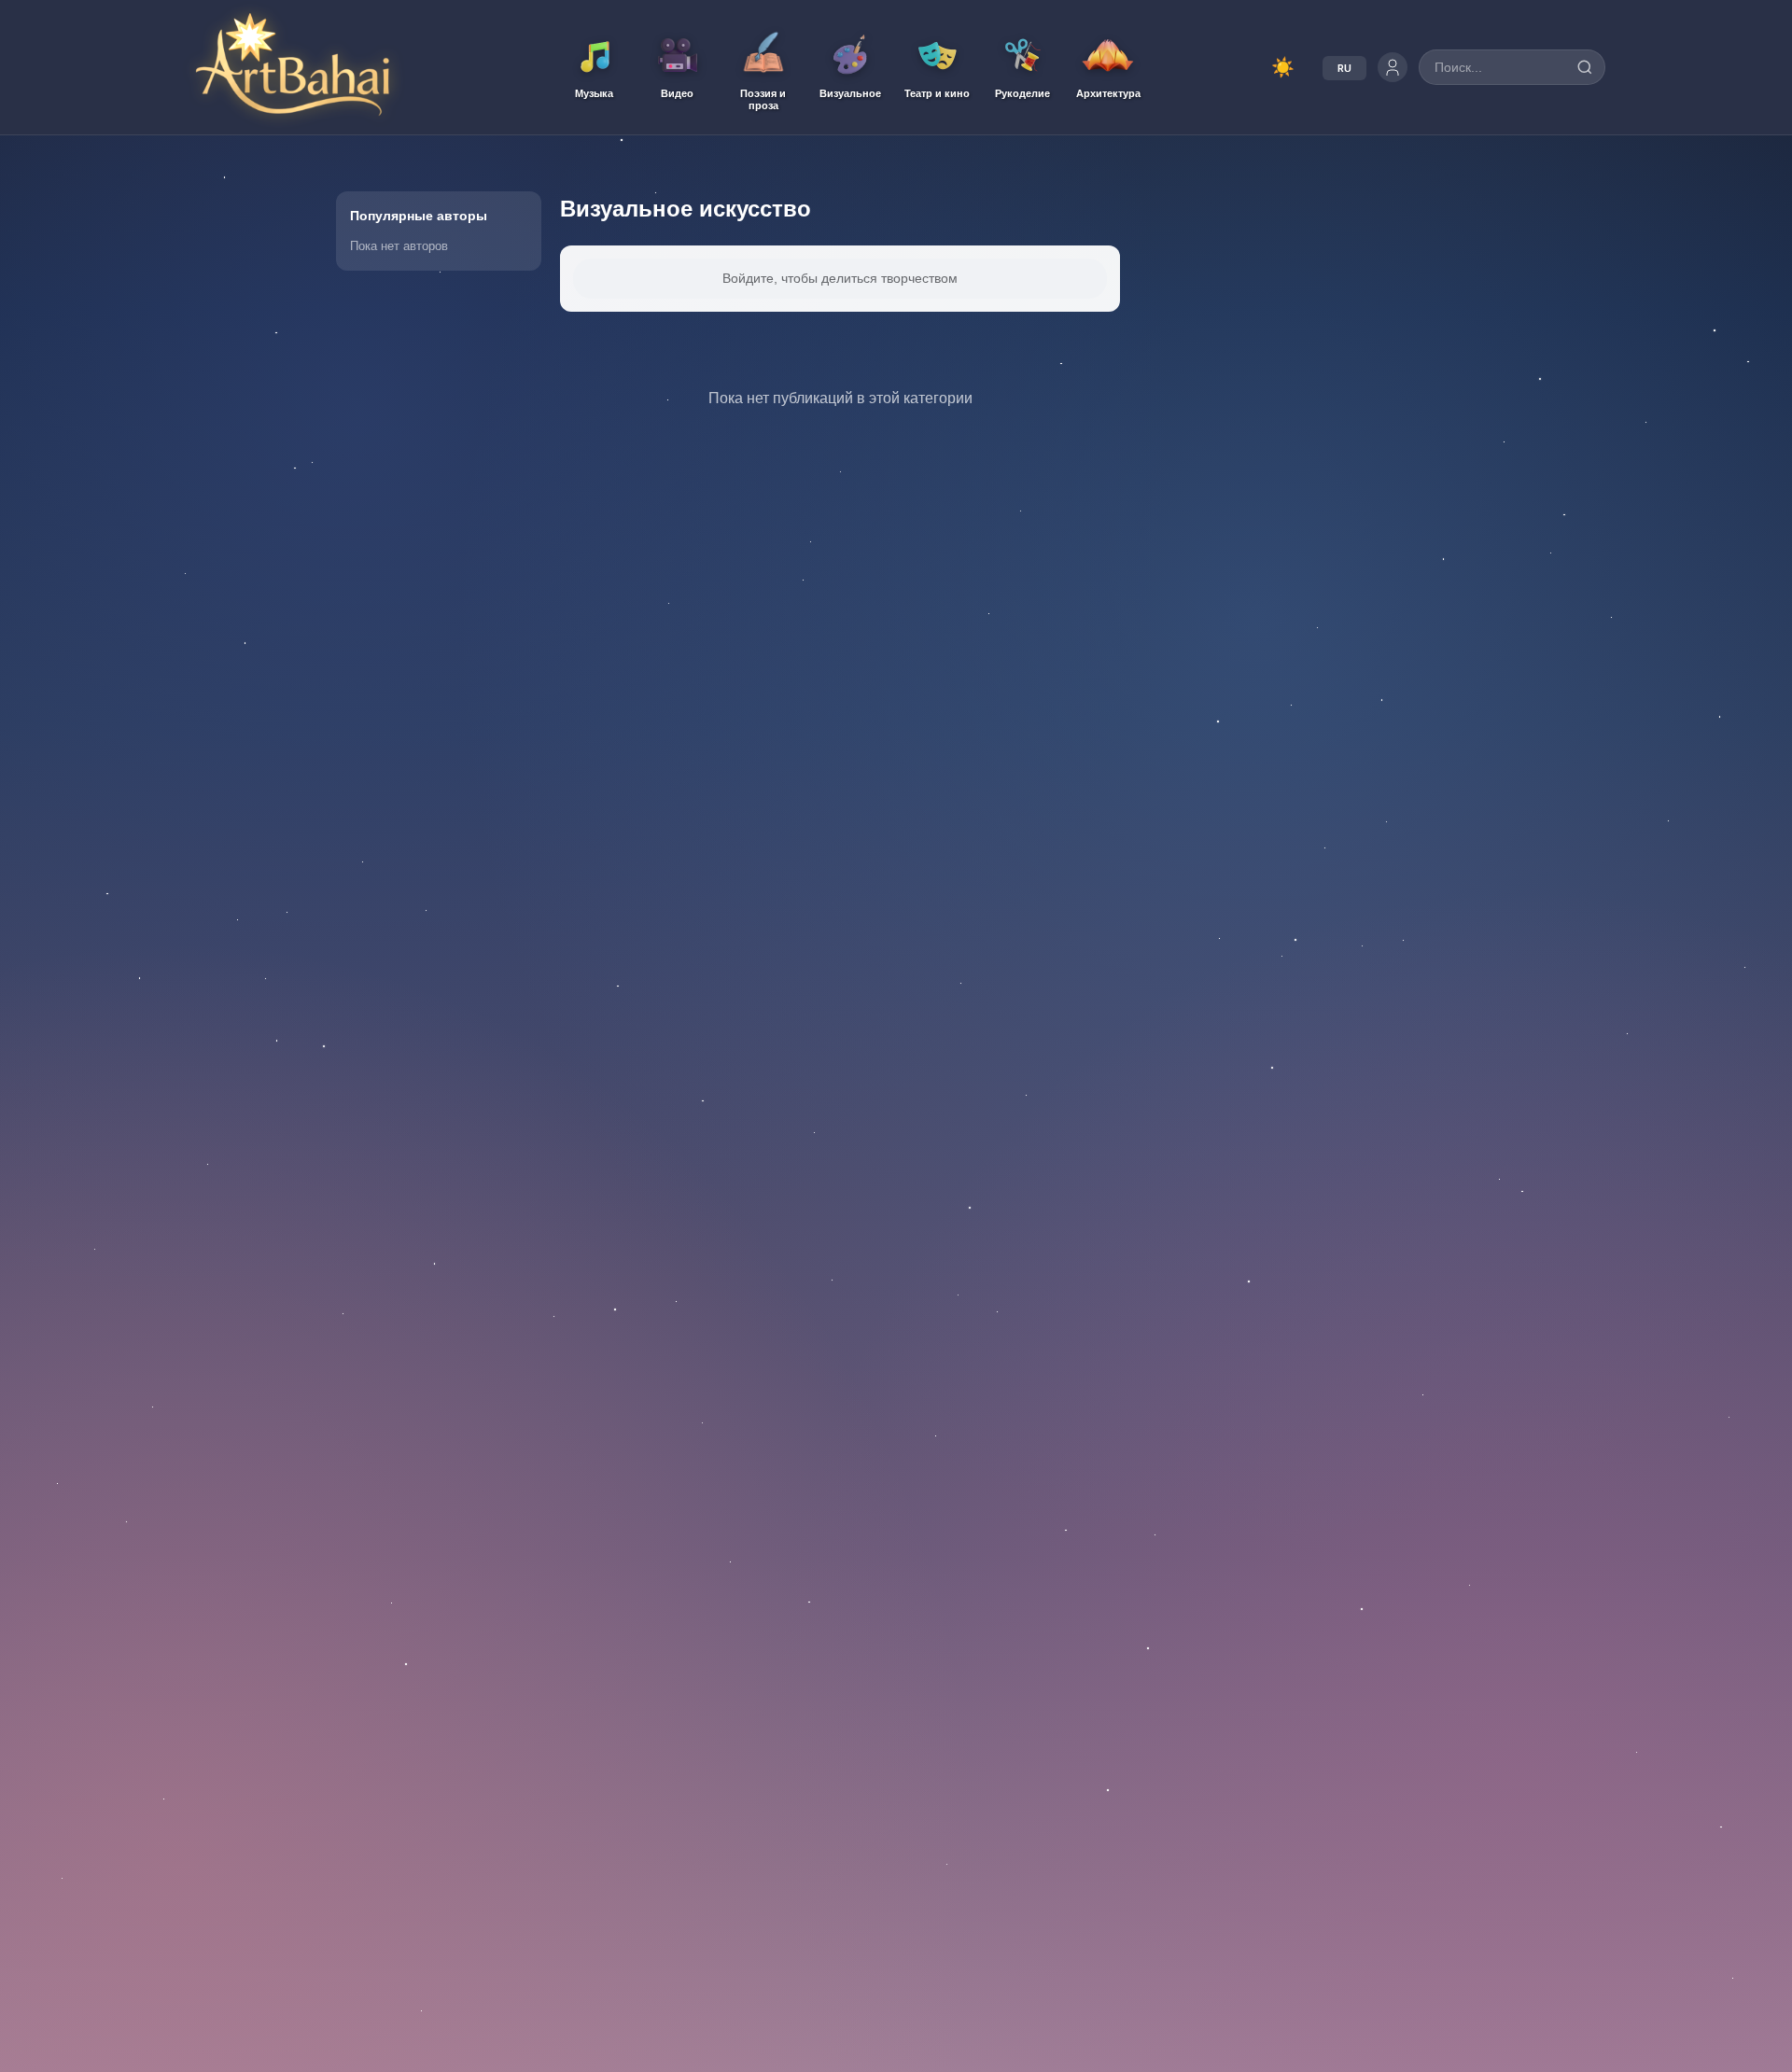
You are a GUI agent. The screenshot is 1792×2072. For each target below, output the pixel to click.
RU (1344, 68)
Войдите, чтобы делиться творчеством (840, 278)
